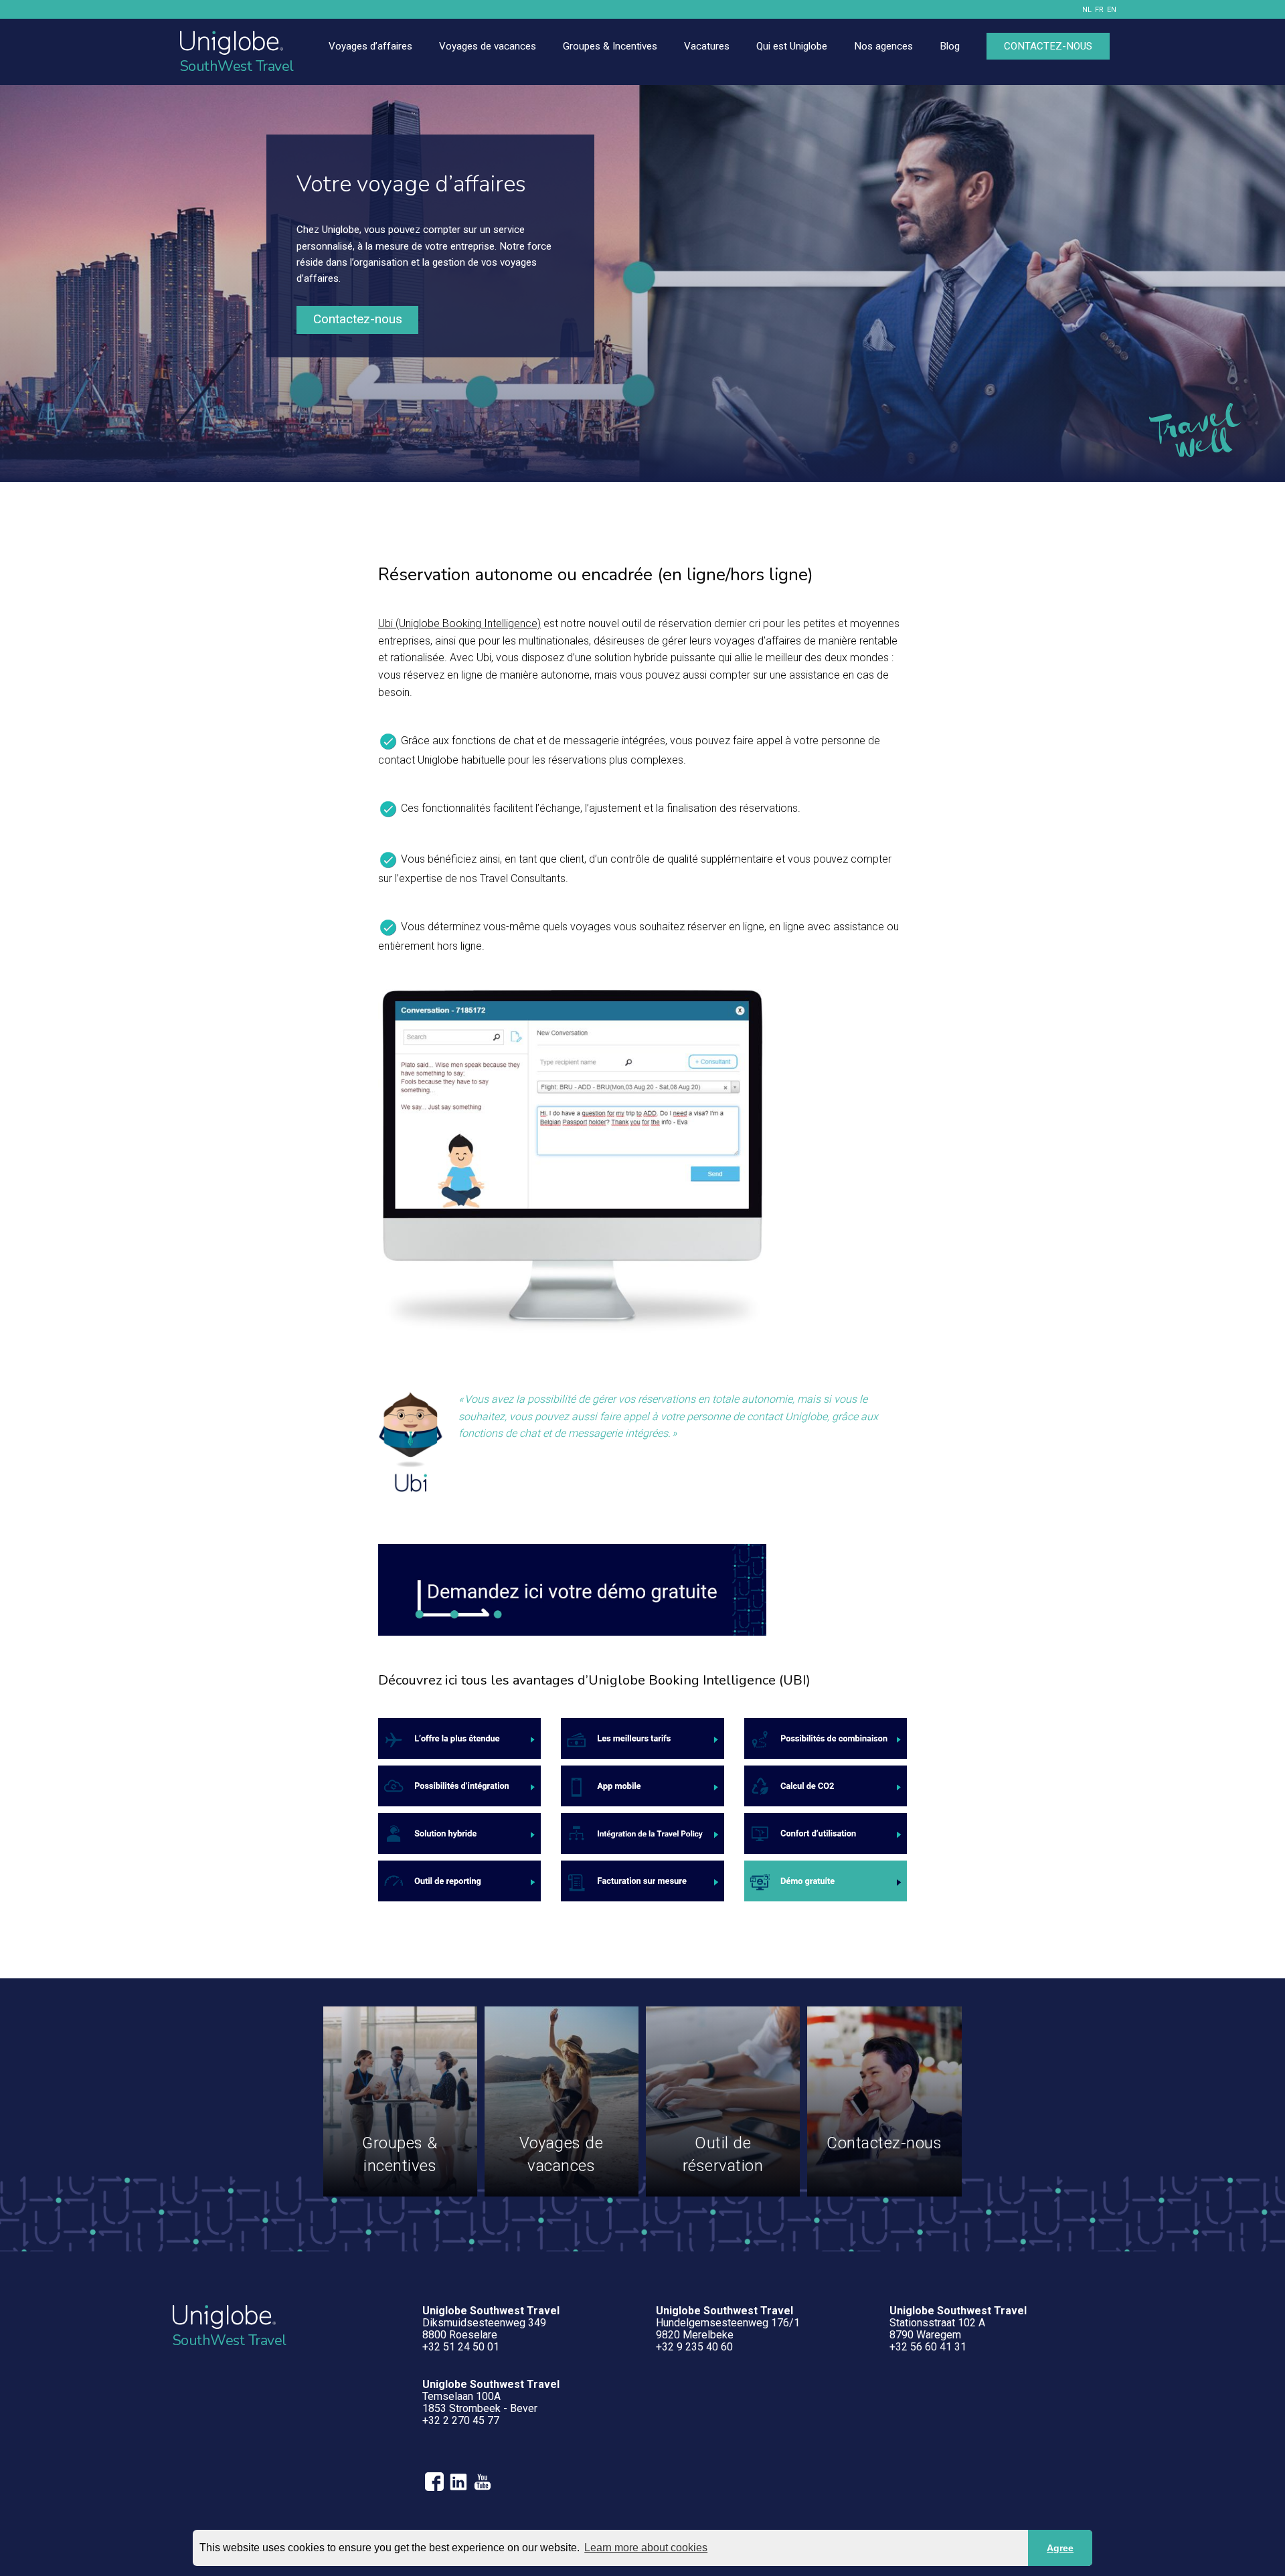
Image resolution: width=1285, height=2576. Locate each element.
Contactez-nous (358, 319)
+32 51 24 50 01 (461, 2347)
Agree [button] (1060, 2548)
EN (1112, 10)
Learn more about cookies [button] (646, 2548)
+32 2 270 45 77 (461, 2420)
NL (1087, 10)
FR (1099, 10)
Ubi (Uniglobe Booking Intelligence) (459, 623)
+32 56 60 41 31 (928, 2347)
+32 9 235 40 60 (694, 2347)
